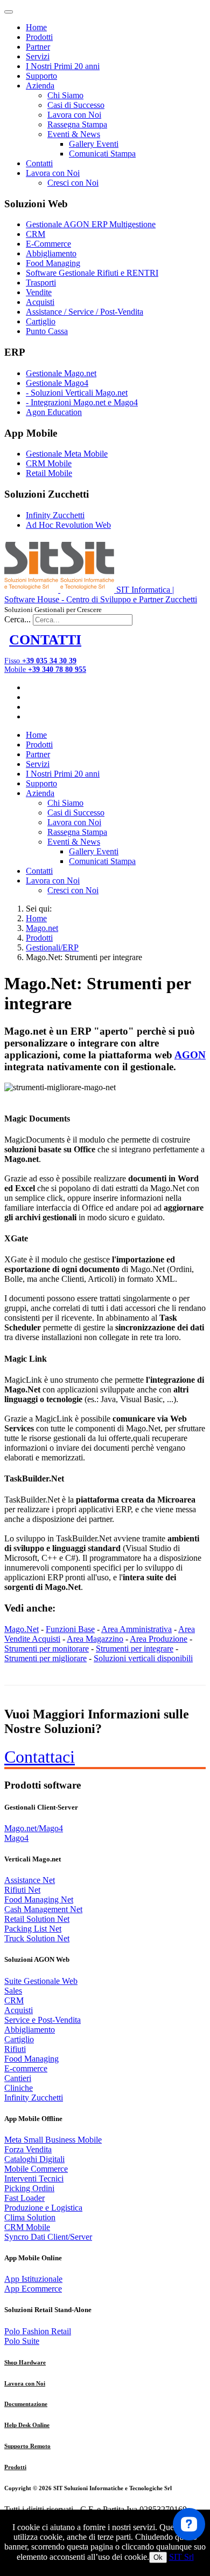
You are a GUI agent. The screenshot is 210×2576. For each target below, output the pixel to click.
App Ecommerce (33, 2289)
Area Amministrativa (136, 1629)
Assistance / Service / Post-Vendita (85, 312)
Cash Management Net (43, 1909)
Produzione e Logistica (43, 2208)
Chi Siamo (65, 95)
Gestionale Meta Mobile (67, 454)
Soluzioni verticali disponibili (143, 1658)
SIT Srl (181, 2557)
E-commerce (26, 2068)
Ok (158, 2557)
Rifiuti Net (22, 1890)
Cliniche (19, 2088)
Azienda (40, 86)
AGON (190, 1055)
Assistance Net (30, 1880)
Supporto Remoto (27, 2446)
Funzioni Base (70, 1629)
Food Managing (53, 263)
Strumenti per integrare (135, 1649)
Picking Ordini (29, 2188)
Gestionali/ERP (52, 947)
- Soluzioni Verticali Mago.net (77, 393)
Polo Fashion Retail (38, 2331)
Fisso (40, 661)
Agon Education (54, 412)
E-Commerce (48, 244)
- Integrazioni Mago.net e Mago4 (82, 402)
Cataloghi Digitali (34, 2159)
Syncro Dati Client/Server (48, 2237)
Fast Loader (24, 2198)
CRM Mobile (49, 463)
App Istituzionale (33, 2279)
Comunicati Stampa (102, 154)
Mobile (45, 670)
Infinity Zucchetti (55, 515)
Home (36, 27)
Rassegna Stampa (77, 124)
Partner (38, 47)
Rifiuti (15, 2049)
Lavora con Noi (74, 115)
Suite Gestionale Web (41, 1981)
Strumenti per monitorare (47, 1649)
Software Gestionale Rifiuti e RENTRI (92, 273)
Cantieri (18, 2078)
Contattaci (40, 1757)
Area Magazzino (95, 1639)
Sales (13, 1991)
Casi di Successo (76, 105)
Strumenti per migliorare (45, 1658)
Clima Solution (30, 2217)
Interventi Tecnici (34, 2179)
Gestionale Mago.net (61, 373)
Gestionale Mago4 (57, 383)
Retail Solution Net (37, 1919)
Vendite (39, 292)
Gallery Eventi (94, 144)
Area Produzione (159, 1639)
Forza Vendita (28, 2149)
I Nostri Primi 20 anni (63, 66)
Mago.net (42, 928)
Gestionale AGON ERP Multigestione (91, 224)
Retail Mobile (49, 473)
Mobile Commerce (36, 2169)
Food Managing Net (39, 1899)
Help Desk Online (27, 2425)
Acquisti (40, 302)
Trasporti (41, 283)
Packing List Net (33, 1929)
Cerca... (17, 619)
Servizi (38, 56)
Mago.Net (22, 1629)
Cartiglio (41, 321)
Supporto (41, 76)
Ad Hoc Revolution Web (68, 525)
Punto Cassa (47, 331)
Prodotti (39, 37)
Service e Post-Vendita (43, 2020)
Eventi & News (74, 134)
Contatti (39, 163)
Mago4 (16, 1838)
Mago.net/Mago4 (34, 1828)
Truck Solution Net (37, 1938)
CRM (36, 234)
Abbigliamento (51, 253)
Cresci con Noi (73, 183)
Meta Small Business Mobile (53, 2140)
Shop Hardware (25, 2362)
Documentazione (26, 2404)
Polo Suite (22, 2341)
